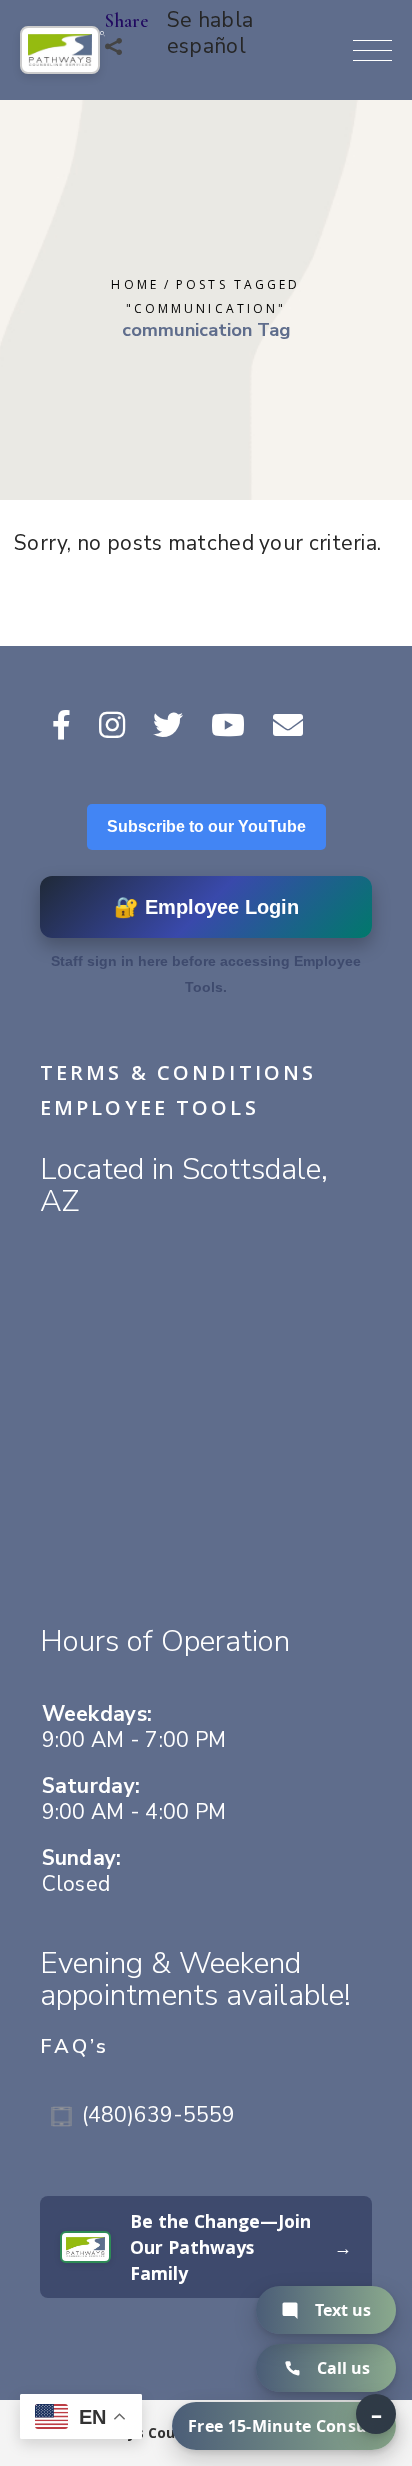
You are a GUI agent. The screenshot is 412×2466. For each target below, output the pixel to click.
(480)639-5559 (158, 2115)
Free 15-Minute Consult (284, 2426)
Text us (343, 2310)
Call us (343, 2368)
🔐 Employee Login (206, 907)
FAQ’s (75, 2046)
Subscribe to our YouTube (206, 826)
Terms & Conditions (178, 1072)
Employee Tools (149, 1107)
